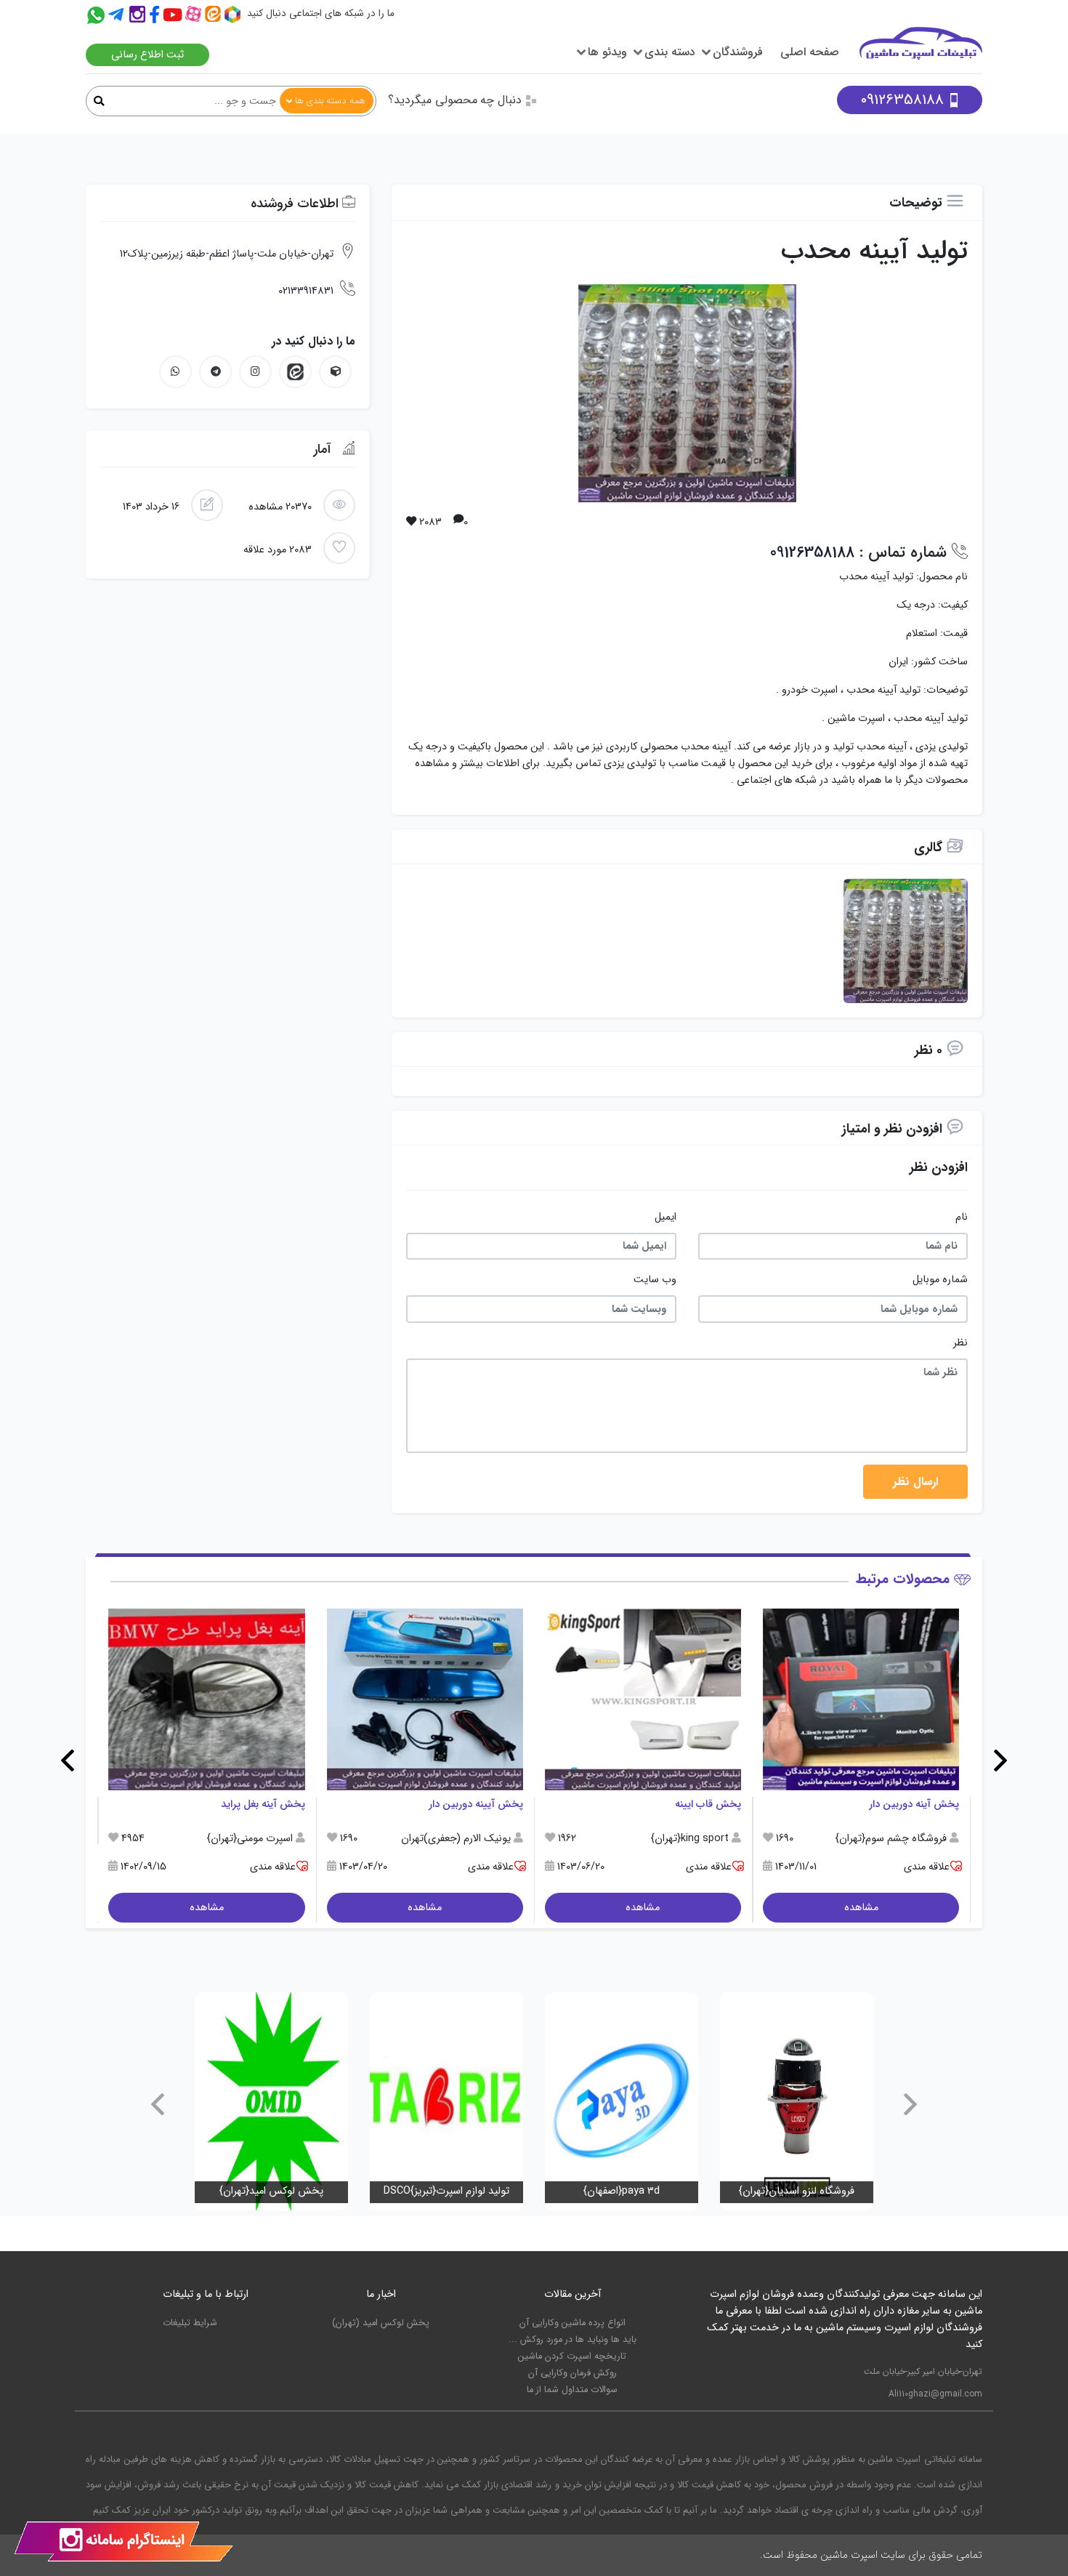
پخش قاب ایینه (708, 1804)
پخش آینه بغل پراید (263, 1804)
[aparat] (195, 16)
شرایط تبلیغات (190, 2323)
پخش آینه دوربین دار (914, 1804)
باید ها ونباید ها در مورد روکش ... (573, 2340)
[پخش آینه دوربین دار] (861, 1699)
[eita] (295, 372)
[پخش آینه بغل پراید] (206, 1699)
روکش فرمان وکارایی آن (573, 2373)
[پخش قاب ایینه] (643, 1699)
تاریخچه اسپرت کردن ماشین (572, 2356)
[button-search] (99, 102)
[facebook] (156, 16)
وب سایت (655, 1280)
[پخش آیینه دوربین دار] (425, 1699)
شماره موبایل (940, 1280)
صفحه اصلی (810, 52)
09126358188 (902, 100)
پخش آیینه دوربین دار (476, 1804)
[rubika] (234, 16)
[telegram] (116, 16)
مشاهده (861, 1908)
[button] (1000, 1760)
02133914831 (306, 291)
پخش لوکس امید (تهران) (381, 2323)
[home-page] (921, 50)
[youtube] (174, 16)
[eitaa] (215, 16)
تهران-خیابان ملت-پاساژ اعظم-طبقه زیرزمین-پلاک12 (227, 254)
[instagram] (136, 16)
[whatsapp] (175, 372)
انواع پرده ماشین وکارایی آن (573, 2323)
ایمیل (666, 1217)
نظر (960, 1343)
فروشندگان (738, 52)
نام (962, 1217)
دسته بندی (670, 52)
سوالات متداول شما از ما (572, 2390)
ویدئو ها (607, 52)
